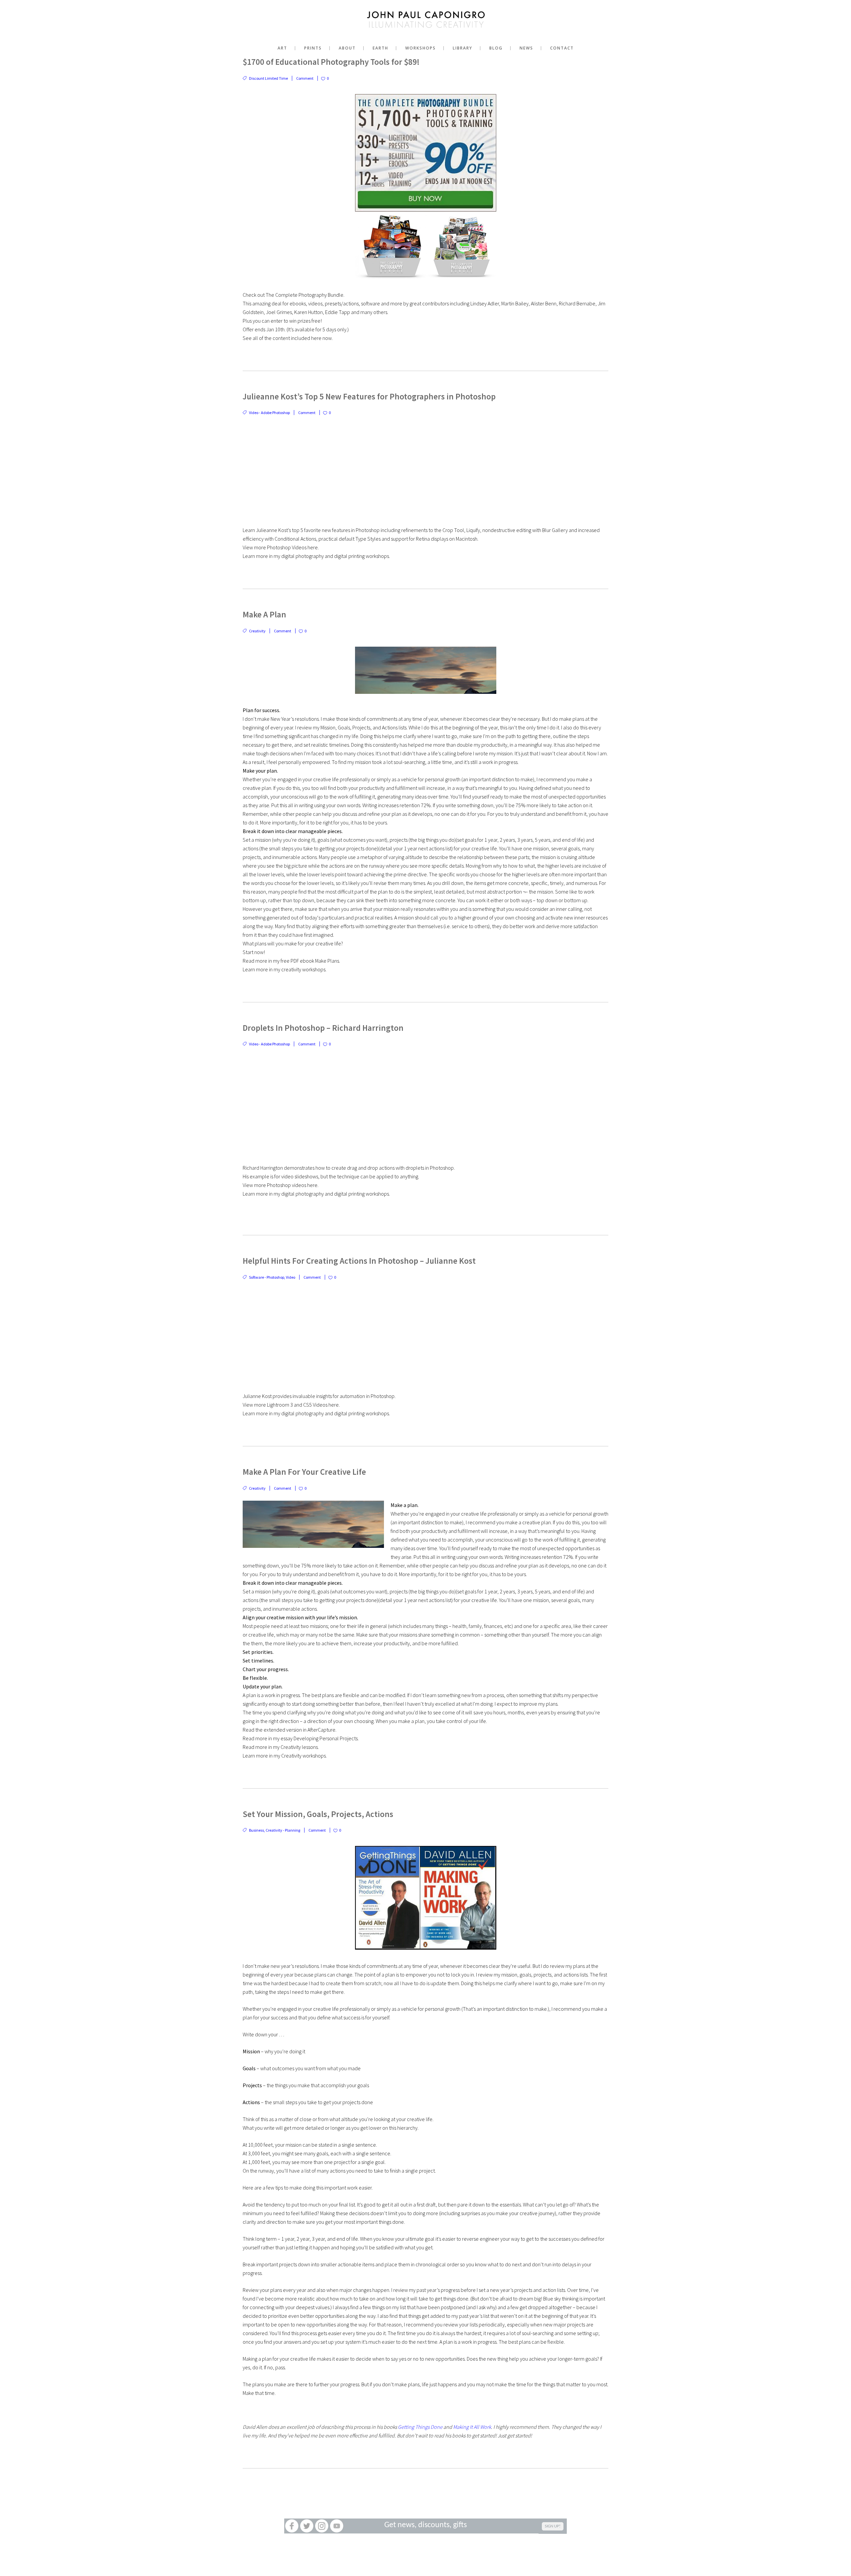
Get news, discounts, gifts (425, 2525)
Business (256, 1830)
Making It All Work (472, 2427)
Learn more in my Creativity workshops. (285, 1756)
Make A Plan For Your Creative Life (304, 1472)
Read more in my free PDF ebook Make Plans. (291, 961)
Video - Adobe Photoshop (269, 413)
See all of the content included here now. (288, 338)
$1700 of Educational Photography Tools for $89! (331, 62)
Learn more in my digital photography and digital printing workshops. (316, 556)
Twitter (307, 2526)
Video (291, 1277)
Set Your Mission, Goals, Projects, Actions (318, 1814)
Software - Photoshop (267, 1277)
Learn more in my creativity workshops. (285, 969)
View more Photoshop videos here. (281, 1185)
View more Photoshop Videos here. (281, 547)
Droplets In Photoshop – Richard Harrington (323, 1028)
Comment (305, 78)
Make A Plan (264, 614)
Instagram (322, 2526)
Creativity (257, 631)
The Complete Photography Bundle (304, 295)
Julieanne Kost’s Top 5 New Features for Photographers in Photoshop (369, 396)
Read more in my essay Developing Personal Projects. (301, 1738)
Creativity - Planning (283, 1830)
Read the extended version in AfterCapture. (290, 1730)
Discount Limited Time (268, 78)
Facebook (292, 2526)
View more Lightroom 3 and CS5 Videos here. (291, 1405)
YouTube (337, 2526)
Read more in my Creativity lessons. (281, 1747)
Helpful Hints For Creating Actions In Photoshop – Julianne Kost (359, 1261)
